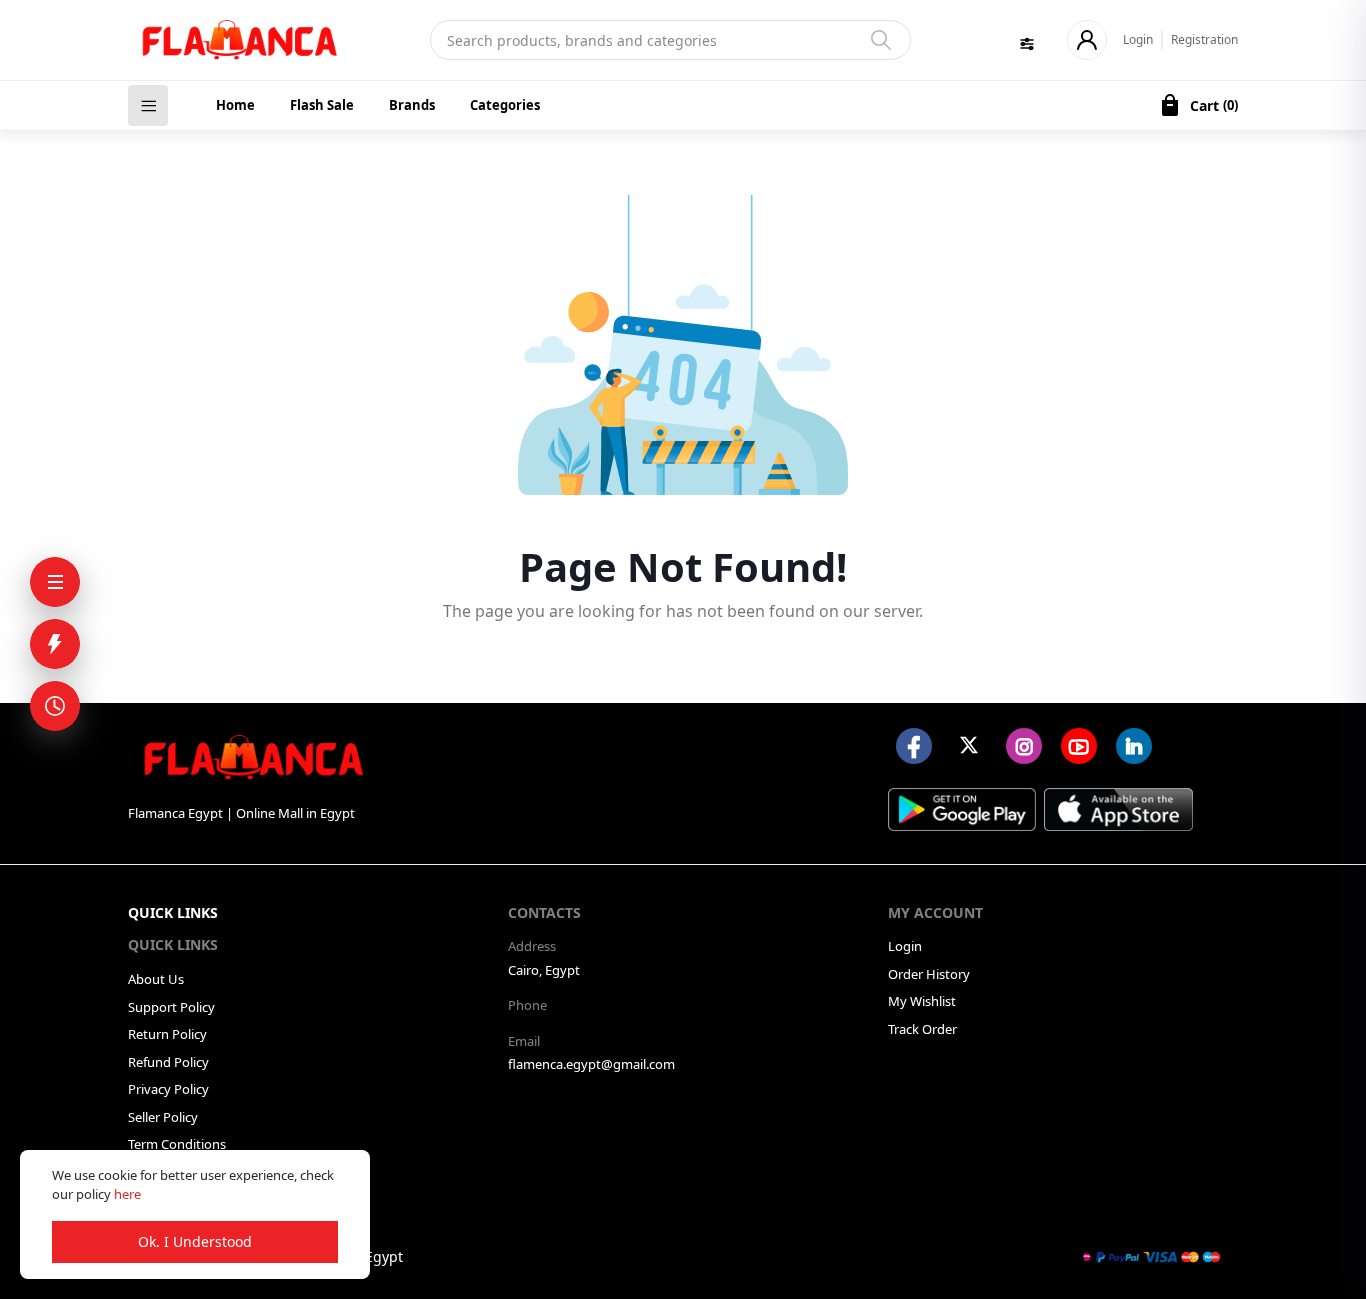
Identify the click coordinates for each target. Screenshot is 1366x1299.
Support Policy (171, 1007)
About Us (156, 979)
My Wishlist (922, 1001)
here (127, 1194)
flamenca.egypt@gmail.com (591, 1064)
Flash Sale (322, 105)
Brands (412, 105)
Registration (1204, 39)
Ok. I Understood (195, 1241)
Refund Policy (168, 1062)
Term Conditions (177, 1144)
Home (235, 105)
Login (1138, 39)
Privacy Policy (168, 1089)
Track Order (922, 1029)
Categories (505, 105)
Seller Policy (163, 1117)
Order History (929, 974)
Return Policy (167, 1034)
